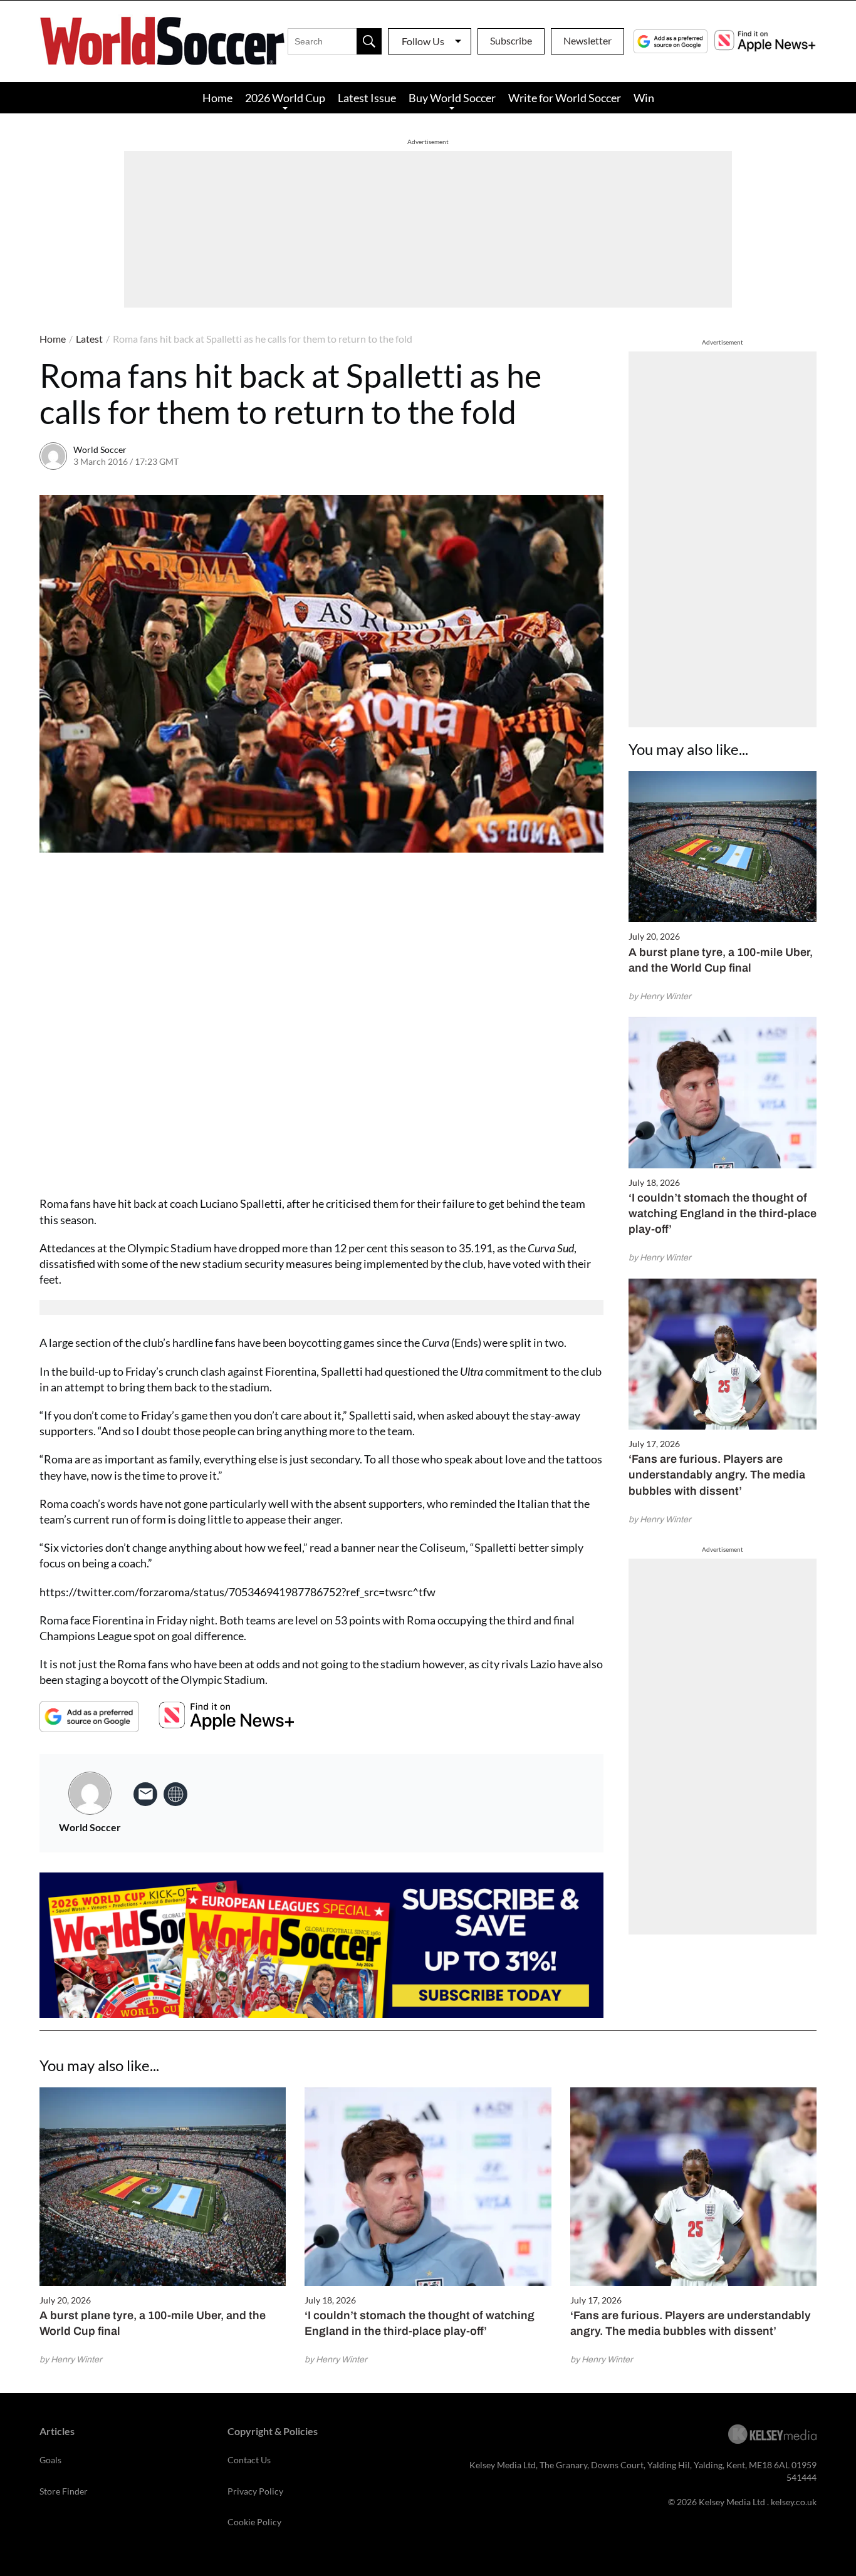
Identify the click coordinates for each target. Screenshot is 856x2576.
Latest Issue (367, 98)
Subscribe (511, 40)
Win (644, 98)
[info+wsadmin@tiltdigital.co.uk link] (145, 1794)
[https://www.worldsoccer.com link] (175, 1794)
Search (369, 41)
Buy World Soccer (452, 98)
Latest (89, 339)
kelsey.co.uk (794, 2502)
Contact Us (249, 2460)
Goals (50, 2460)
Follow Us (423, 41)
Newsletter (587, 40)
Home (217, 98)
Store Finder (64, 2491)
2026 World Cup (285, 98)
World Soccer (100, 449)
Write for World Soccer (565, 98)
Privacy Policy (255, 2491)
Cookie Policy (254, 2522)
